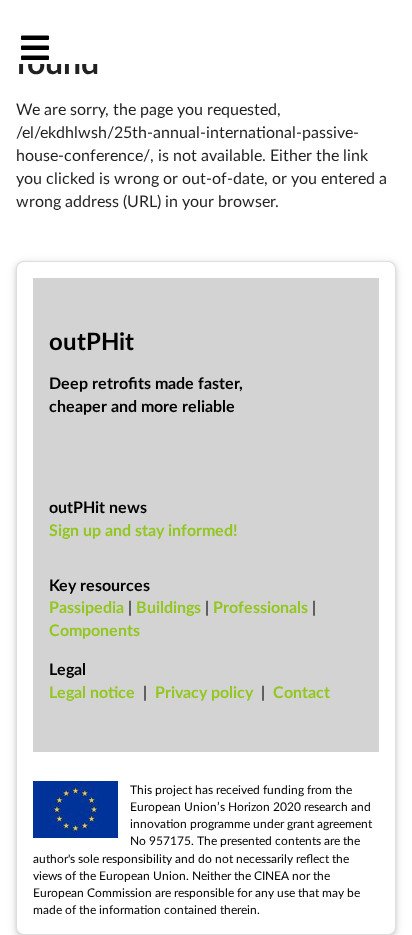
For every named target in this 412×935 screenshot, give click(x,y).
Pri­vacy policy (204, 691)
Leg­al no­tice (92, 691)
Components (94, 629)
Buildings (168, 606)
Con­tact (301, 691)
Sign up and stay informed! (143, 529)
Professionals (260, 606)
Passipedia (86, 606)
